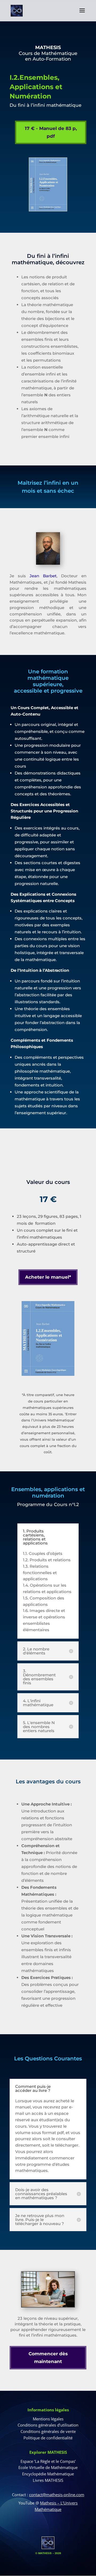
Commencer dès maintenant (48, 2358)
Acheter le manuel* (48, 1277)
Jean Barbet (43, 576)
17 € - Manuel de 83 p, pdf (51, 132)
